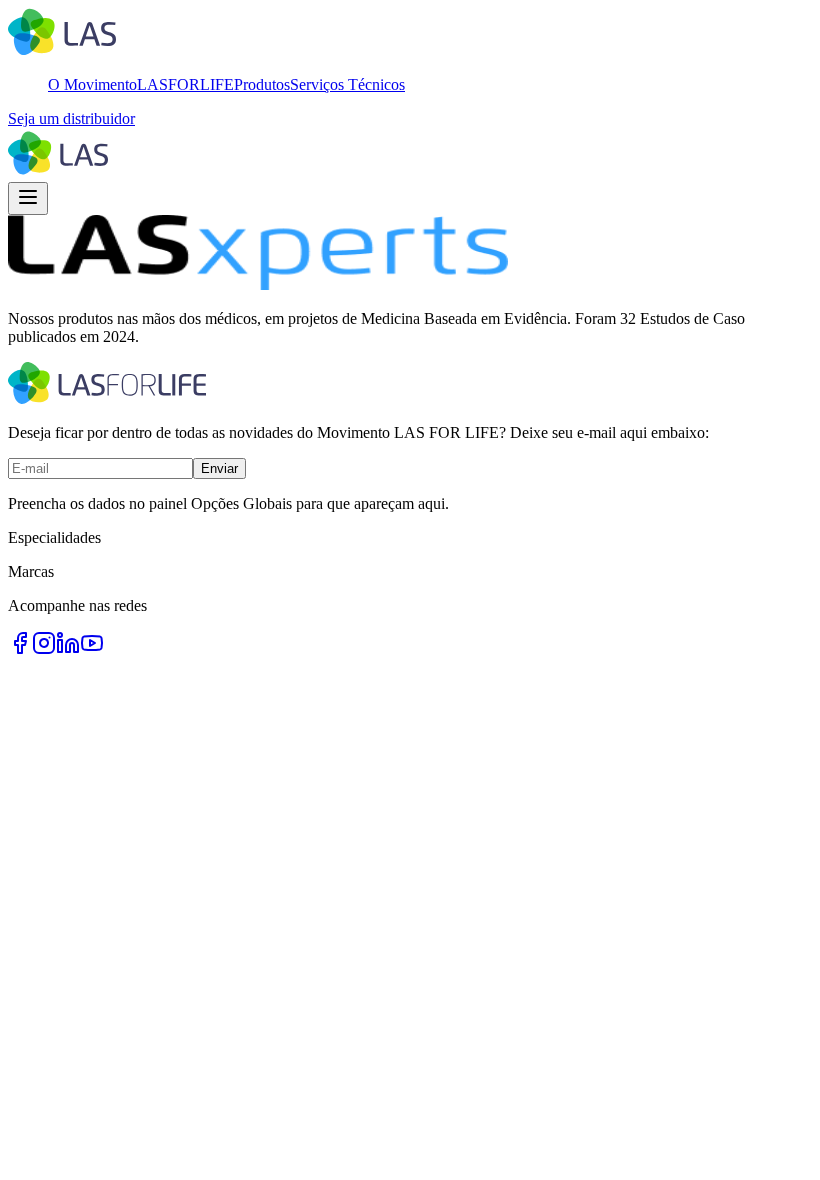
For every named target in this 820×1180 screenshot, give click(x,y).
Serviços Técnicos (347, 84)
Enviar (219, 468)
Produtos (262, 84)
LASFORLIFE (185, 84)
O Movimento (92, 84)
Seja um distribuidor (71, 118)
